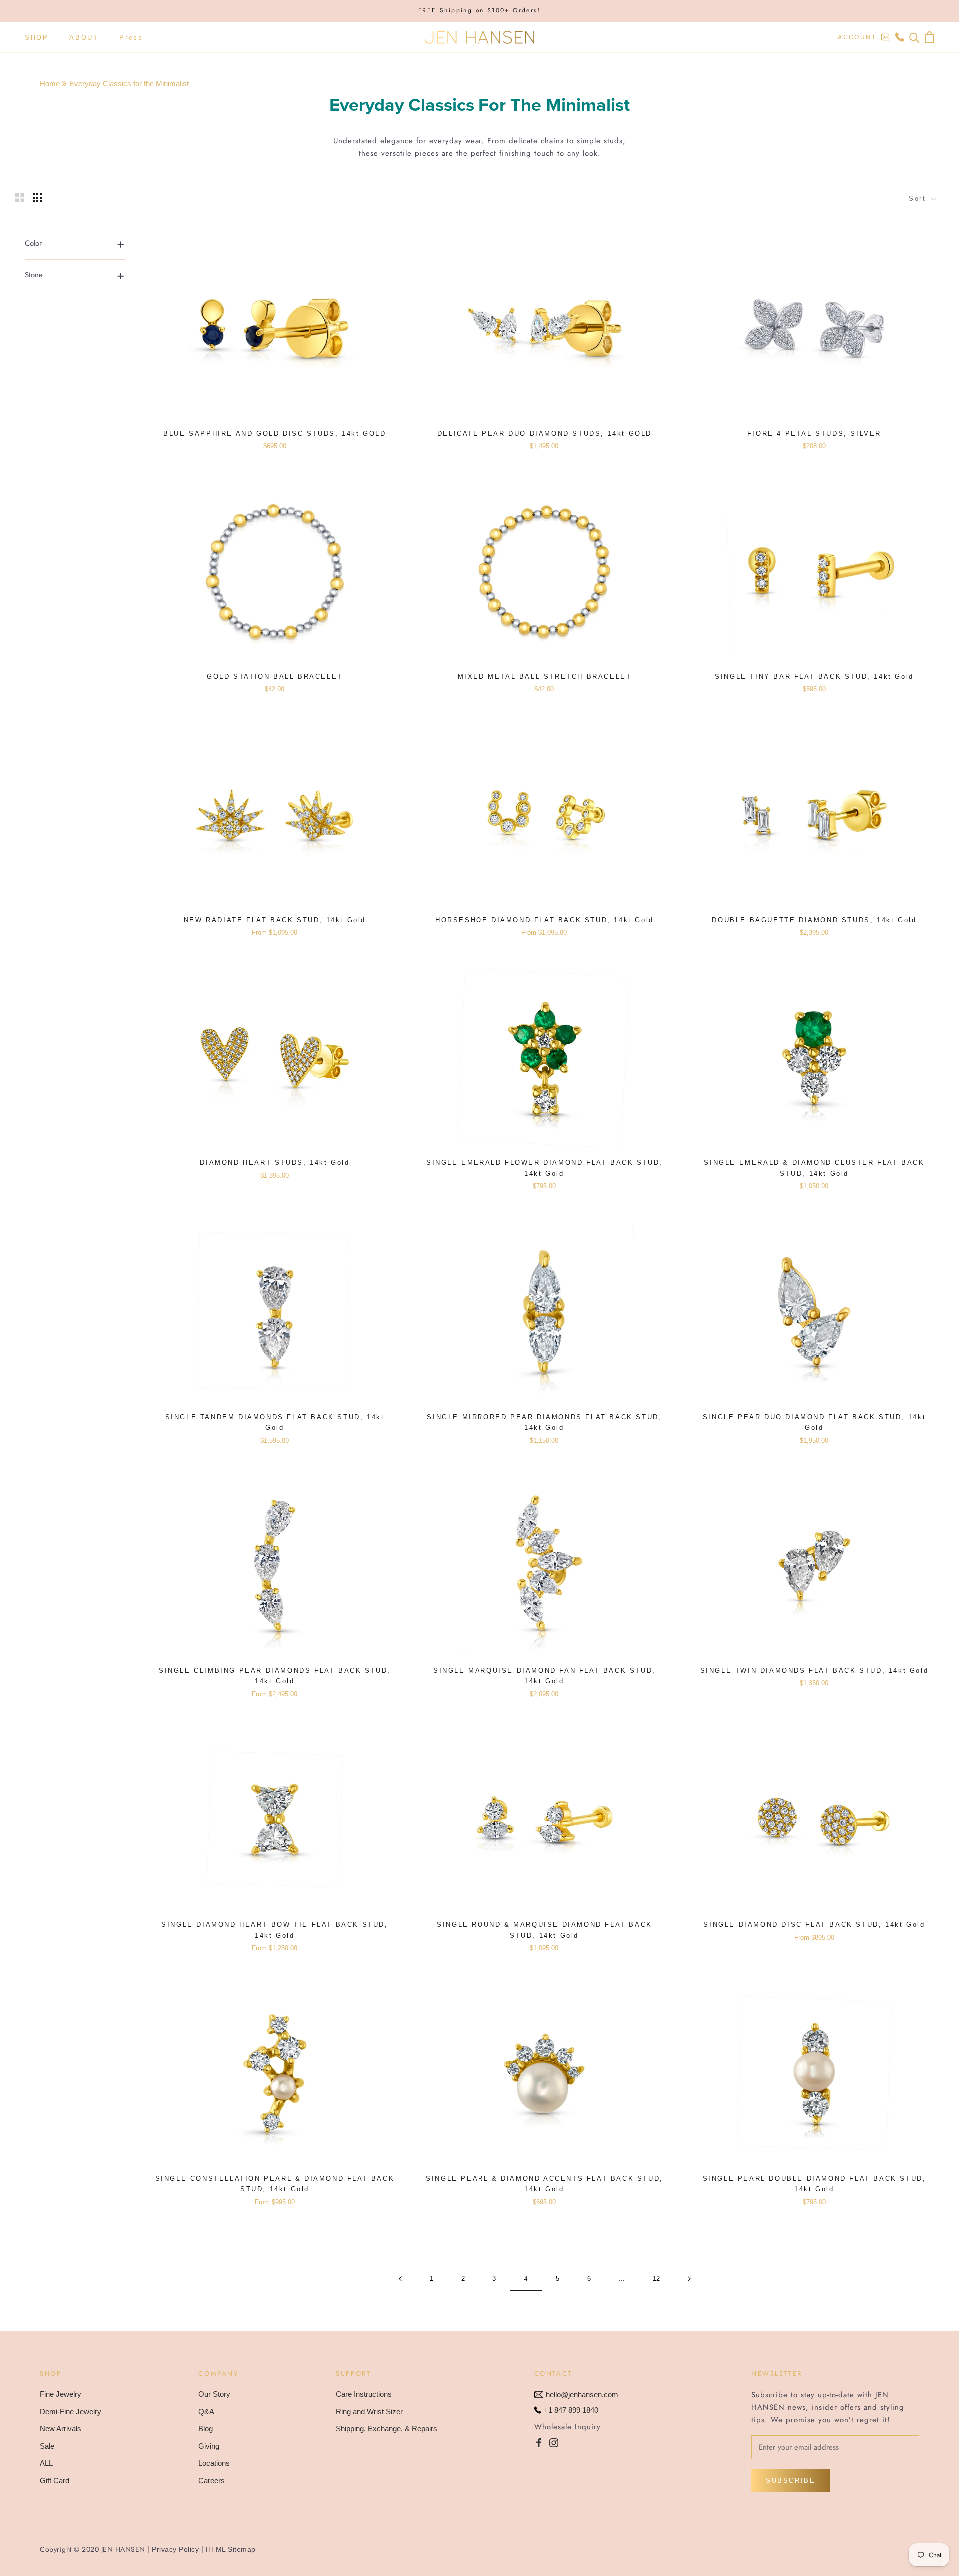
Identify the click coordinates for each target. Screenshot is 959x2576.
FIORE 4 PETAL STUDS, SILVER (814, 433)
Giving (209, 2446)
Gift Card (55, 2480)
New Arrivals (61, 2428)
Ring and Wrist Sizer (369, 2411)
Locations (214, 2463)
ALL (46, 2463)
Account (857, 37)
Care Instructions (364, 2394)
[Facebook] (539, 2442)
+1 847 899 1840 (571, 2410)
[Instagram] (554, 2442)
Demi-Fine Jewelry (71, 2411)
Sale (47, 2446)
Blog (206, 2428)
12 (656, 2279)
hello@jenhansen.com (582, 2394)
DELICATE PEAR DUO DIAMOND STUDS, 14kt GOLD (544, 433)
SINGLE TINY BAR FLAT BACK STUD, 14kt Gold (814, 677)
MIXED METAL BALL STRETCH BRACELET (545, 677)
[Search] (914, 37)
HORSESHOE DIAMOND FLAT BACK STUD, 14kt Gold (544, 920)
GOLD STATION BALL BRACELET (275, 677)
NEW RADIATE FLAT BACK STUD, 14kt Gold (275, 920)
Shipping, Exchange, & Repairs (386, 2428)
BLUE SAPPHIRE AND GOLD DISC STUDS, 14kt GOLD (274, 433)
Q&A (206, 2411)
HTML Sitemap (231, 2549)
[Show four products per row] (37, 198)
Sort (919, 199)
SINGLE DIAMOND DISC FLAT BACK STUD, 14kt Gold (814, 1924)
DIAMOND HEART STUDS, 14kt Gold (274, 1163)
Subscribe (790, 2480)
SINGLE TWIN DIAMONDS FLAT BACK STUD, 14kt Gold (814, 1671)
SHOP (37, 37)
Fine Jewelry (61, 2394)
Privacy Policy (175, 2549)
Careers (212, 2480)
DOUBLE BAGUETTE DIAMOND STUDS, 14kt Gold (814, 920)
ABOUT (84, 37)
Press (131, 37)
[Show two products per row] (20, 198)
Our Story (214, 2394)
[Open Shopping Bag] (929, 37)
